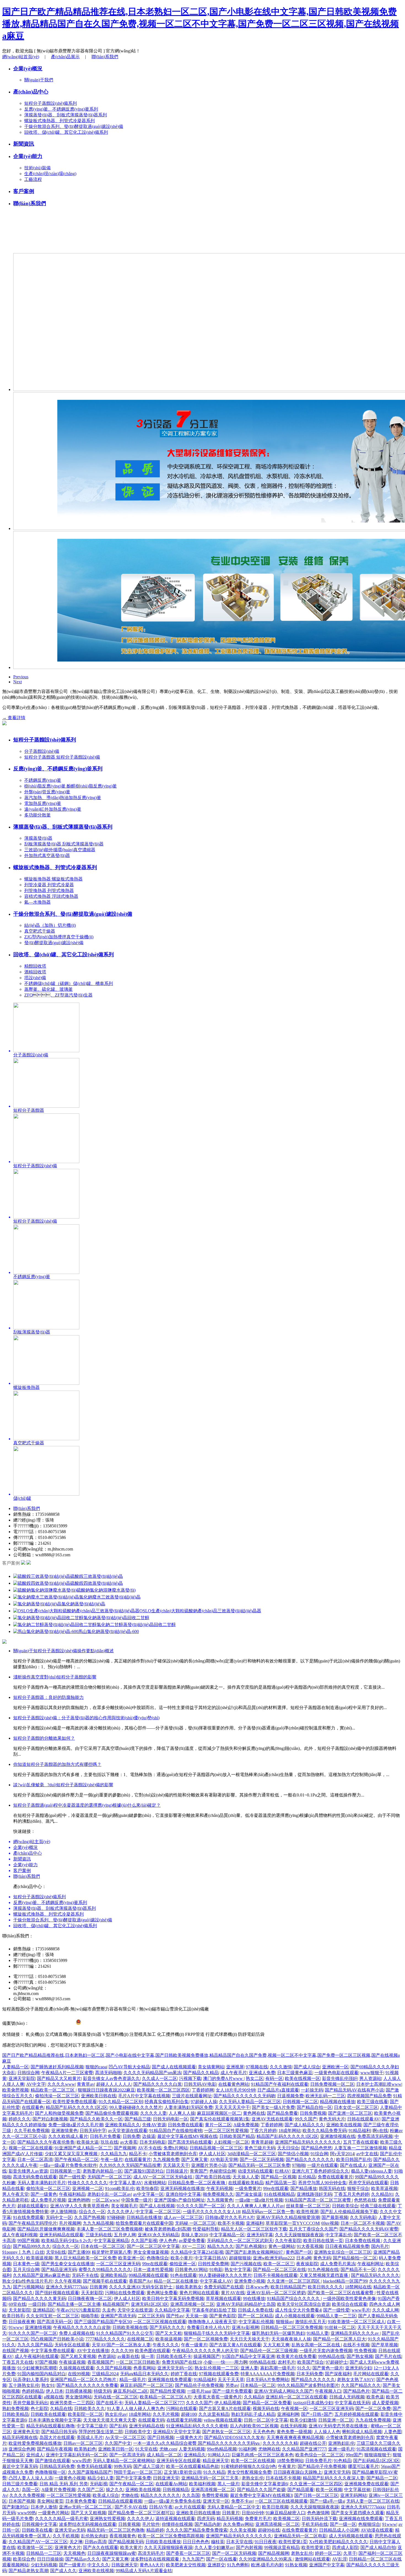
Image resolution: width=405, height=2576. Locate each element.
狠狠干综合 (358, 2188)
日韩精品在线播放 (144, 2217)
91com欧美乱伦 (120, 2188)
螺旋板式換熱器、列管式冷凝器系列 (60, 121)
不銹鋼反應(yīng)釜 (43, 780)
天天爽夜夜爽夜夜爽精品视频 (295, 2437)
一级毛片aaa (199, 2391)
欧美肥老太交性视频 (186, 2565)
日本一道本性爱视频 (153, 2270)
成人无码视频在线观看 (351, 2536)
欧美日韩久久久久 (325, 2287)
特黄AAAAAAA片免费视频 (268, 2374)
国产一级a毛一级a (327, 2501)
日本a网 (304, 2258)
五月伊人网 (125, 2235)
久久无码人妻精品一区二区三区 (250, 2102)
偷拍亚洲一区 (183, 2264)
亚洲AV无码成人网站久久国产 (283, 2391)
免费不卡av (242, 2501)
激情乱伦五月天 (310, 2322)
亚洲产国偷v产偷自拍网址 (179, 2200)
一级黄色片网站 (53, 2513)
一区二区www (106, 2200)
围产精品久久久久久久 (313, 2380)
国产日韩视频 (161, 2437)
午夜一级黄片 (194, 2345)
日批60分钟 (253, 2513)
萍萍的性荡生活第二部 (101, 2432)
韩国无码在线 (332, 2188)
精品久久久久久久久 (160, 2495)
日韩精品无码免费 (57, 2466)
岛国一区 (31, 2490)
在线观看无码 (151, 2420)
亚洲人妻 (249, 2368)
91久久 (304, 2368)
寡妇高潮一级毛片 (278, 2368)
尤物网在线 (269, 2449)
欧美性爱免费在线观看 (75, 2102)
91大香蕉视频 (310, 2246)
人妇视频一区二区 (231, 2142)
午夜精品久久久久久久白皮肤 (82, 2327)
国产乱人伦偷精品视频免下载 (349, 2212)
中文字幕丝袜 (357, 2490)
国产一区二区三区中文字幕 (153, 2246)
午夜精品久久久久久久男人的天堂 (205, 2351)
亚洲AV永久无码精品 (158, 2235)
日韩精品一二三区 (44, 2553)
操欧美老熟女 (189, 2287)
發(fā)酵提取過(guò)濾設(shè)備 (54, 943)
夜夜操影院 (307, 2264)
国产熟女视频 (360, 2356)
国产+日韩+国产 (317, 2414)
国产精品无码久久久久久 (375, 2275)
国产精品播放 (304, 2188)
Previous (21, 677)
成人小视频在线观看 (295, 2316)
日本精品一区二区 (258, 2385)
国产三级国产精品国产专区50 (103, 2322)
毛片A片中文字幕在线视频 (144, 2096)
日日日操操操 (50, 2559)
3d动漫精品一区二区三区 (252, 2154)
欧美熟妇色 (85, 2449)
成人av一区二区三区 (183, 2217)
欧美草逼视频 (384, 2188)
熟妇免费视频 (15, 2408)
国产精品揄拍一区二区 (355, 2258)
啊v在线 (380, 2131)
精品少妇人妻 (101, 2478)
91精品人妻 (318, 2333)
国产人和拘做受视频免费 (59, 2113)
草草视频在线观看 (223, 2298)
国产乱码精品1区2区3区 (376, 2461)
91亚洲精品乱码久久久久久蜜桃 (197, 2426)
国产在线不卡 (109, 2403)
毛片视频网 (70, 2223)
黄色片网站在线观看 (199, 2293)
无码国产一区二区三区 (109, 2177)
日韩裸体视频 (79, 2391)
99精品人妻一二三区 (336, 2316)
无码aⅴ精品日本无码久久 (144, 2374)
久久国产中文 (118, 2443)
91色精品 (342, 2461)
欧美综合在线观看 (350, 2304)
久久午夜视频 (68, 2281)
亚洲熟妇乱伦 (341, 2443)
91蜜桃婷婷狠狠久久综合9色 (249, 2466)
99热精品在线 (331, 2356)
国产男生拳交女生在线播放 (68, 2264)
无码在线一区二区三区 (116, 2397)
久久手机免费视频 (32, 2131)
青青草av (86, 2084)
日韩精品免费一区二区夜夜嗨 (197, 2183)
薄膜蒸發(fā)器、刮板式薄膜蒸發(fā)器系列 (66, 115)
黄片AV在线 (233, 2293)
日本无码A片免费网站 (268, 2380)
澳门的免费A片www (223, 2078)
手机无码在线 (315, 2524)
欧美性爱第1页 (293, 2542)
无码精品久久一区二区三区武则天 (240, 2241)
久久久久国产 (199, 2403)
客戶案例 (24, 191)
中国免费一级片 (137, 2200)
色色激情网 (318, 2513)
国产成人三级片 (149, 2466)
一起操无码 (312, 2090)
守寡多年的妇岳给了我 (214, 2310)
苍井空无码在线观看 (368, 2183)
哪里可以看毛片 (363, 2466)
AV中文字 (36, 2084)
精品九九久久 (220, 2246)
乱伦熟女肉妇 (94, 2536)
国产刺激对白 (15, 2507)
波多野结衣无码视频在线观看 (88, 2524)
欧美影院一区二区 (85, 2414)
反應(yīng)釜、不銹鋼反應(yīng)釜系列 (58, 769)
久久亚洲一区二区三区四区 (294, 2281)
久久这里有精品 (214, 2414)
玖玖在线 (109, 2142)
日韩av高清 (95, 2542)
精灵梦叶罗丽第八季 (112, 2252)
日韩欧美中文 (138, 2432)
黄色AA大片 (152, 2565)
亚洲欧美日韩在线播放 (198, 2513)
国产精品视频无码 (126, 2542)
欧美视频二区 (287, 2519)
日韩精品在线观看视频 (120, 2501)
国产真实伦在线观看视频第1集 (220, 2119)
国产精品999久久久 (32, 2246)
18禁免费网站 (290, 2461)
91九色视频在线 (323, 2270)
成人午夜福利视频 (20, 2235)
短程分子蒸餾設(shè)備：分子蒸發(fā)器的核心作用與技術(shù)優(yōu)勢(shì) (86, 1718)
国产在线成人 (353, 2165)
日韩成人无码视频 (347, 2397)
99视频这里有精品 (282, 2547)
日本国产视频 (22, 2501)
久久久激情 (281, 2067)
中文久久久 (98, 2565)
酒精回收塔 (35, 972)
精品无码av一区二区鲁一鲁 (268, 2212)
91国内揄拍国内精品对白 (42, 2374)
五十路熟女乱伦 (24, 2385)
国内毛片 (380, 2246)
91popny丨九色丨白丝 (23, 2252)
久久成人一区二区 (160, 2078)
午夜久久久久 (166, 2345)
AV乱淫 (339, 2559)
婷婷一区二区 (328, 2553)
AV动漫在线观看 (377, 2530)
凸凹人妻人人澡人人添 (31, 2478)
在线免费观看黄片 (299, 2530)
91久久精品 (214, 2472)
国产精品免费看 (282, 2113)
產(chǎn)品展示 (65, 57)
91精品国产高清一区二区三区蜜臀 (318, 2200)
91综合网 (319, 2154)
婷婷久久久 (20, 2119)
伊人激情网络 (64, 2212)
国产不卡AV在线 (131, 2507)
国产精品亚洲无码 (59, 2270)
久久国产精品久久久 (361, 2385)
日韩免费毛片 (318, 2461)
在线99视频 (79, 2374)
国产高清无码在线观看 (190, 2142)
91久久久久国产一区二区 (201, 2206)
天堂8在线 (56, 2252)
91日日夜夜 (266, 2542)
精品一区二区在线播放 (176, 2281)
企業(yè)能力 (28, 156)
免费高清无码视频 (375, 2136)
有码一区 (274, 2078)
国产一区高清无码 (127, 2455)
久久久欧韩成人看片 (68, 2136)
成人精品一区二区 (164, 2455)
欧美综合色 (24, 2559)
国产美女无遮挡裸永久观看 (358, 2513)
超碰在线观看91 (33, 2206)
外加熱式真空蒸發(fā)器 (47, 855)
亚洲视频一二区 (88, 2188)
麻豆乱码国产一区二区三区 (147, 2385)
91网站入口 (219, 2455)
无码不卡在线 (85, 2275)
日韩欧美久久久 (90, 2408)
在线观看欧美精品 (246, 2183)
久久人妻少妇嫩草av (214, 2547)
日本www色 (257, 2287)
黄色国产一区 (299, 2252)
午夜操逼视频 (72, 2362)
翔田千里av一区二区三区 (138, 2472)
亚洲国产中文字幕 (327, 2565)
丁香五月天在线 (18, 2362)
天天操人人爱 (246, 2177)
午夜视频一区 (294, 2408)
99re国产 (354, 2455)
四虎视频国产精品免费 (369, 2096)
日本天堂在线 (239, 2542)
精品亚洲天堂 (216, 2461)
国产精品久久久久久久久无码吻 (244, 2096)
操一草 (148, 2356)
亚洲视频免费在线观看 (366, 2484)
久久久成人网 (385, 2310)
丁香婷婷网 (203, 2090)
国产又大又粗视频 (88, 2513)
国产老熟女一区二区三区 (226, 2432)
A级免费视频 (246, 2125)
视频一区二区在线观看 (31, 2148)
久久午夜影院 (288, 2241)
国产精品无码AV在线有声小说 (354, 2090)
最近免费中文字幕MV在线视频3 (261, 2495)
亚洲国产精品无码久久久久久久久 (308, 2142)
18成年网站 (290, 2131)
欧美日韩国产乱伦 (354, 2159)
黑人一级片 (228, 2484)
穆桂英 (218, 2542)
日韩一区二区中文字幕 (266, 2420)
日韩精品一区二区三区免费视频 (292, 2327)
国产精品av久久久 (83, 2559)
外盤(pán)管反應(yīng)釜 (47, 792)
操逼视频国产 (207, 2356)
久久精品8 (254, 2397)
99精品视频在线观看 (148, 2275)
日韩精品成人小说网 (339, 2530)
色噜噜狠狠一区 (50, 2472)
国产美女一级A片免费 (273, 2107)
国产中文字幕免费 (133, 2478)
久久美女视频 (243, 2530)
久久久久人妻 (153, 2113)
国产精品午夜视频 (55, 2449)
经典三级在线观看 (378, 2206)
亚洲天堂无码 (337, 2472)
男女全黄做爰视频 (151, 2252)
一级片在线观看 (323, 2165)
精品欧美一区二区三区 (53, 2090)
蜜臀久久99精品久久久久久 (105, 2270)
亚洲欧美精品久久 (123, 2125)
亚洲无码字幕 (260, 2235)
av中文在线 (367, 2154)
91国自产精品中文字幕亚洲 (248, 2356)
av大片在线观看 (190, 2507)
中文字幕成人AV (216, 2281)
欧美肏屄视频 (15, 2090)
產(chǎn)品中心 (31, 92)
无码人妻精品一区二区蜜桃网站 (124, 2461)
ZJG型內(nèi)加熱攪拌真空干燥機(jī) (59, 937)
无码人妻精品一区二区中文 (234, 2507)
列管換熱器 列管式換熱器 (49, 891)
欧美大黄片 (131, 2547)
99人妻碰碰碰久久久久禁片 (136, 2107)
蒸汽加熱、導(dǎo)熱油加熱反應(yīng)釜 (63, 798)
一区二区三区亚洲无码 (118, 2264)
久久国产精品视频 (114, 2368)
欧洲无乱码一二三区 (325, 2096)
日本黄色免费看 (81, 2501)
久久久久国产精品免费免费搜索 (197, 2530)
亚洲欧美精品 (114, 2275)
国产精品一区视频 (279, 2177)
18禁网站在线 (358, 2287)
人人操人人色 (327, 2432)
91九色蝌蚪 (238, 2565)
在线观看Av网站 (171, 2484)
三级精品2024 (105, 2374)
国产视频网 (125, 2148)
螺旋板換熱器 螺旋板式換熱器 (53, 879)
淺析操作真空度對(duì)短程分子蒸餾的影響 (55, 1677)
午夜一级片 (112, 2159)
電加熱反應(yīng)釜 (43, 803)
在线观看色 (33, 2107)
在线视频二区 (140, 2339)
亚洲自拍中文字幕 (183, 2194)
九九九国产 (193, 2559)
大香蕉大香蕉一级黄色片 (218, 2397)
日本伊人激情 (44, 2507)
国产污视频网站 (28, 2287)
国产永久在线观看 (101, 2547)
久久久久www (61, 2084)
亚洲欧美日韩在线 (99, 2096)
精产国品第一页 (281, 2183)
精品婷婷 (155, 2530)
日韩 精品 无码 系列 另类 (64, 2484)
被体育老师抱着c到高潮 (168, 2229)
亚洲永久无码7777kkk (67, 2287)
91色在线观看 (183, 2275)
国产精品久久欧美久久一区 (96, 2119)
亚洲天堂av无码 (70, 2530)
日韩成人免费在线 (255, 2310)
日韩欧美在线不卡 (174, 2356)
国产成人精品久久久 (304, 2125)
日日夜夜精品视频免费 (347, 2246)
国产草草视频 (385, 2345)
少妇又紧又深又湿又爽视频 (72, 2154)
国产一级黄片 (72, 2565)
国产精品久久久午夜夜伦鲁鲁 (46, 2142)
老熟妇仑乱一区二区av (109, 2194)
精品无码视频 (230, 2519)
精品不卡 (138, 2154)
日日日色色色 (196, 2542)
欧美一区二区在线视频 (253, 2461)
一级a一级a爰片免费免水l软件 (68, 2165)
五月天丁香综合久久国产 (313, 2229)
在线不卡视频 (356, 2345)
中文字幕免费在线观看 (53, 2351)
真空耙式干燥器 (40, 931)
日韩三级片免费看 (20, 2484)
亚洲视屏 (235, 2067)
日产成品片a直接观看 (278, 2090)
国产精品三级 (138, 2119)
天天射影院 (92, 2293)
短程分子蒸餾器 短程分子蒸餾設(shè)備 (62, 757)
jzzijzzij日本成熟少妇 (313, 2403)
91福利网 (247, 2449)
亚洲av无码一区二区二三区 (86, 2507)
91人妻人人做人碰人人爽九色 (136, 2408)
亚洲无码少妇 (358, 2368)
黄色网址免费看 (162, 2293)
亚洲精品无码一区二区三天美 (210, 2478)
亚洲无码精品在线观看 (61, 2235)
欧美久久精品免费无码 (325, 2131)
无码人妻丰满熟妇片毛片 (42, 2183)
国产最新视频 (335, 2217)
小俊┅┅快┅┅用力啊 (225, 2362)
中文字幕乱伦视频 (256, 2322)
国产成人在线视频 (157, 2206)
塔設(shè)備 (35, 978)
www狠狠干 (372, 2073)
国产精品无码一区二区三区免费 (259, 2165)
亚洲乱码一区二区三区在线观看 (296, 2397)
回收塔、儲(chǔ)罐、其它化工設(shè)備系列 (64, 954)
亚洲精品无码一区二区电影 (300, 2536)
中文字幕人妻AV (126, 2183)
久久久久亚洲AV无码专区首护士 (141, 2287)
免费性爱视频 (215, 2495)
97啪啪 (299, 2165)
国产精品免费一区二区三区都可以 (141, 2513)
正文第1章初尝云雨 (183, 2472)
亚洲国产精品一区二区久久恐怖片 (84, 2380)
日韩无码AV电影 (200, 2084)
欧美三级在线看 (372, 2102)
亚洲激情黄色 (64, 2131)
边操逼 (149, 2136)
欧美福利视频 (202, 2484)
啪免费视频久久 (218, 2194)
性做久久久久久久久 (88, 2183)
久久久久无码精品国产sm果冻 (152, 2073)
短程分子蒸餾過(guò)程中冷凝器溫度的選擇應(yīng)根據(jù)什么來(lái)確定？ (87, 1805)
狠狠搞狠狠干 (377, 2455)
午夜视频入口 (328, 2391)
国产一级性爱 (72, 2177)
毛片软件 (151, 2524)
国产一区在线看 (222, 2559)
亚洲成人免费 (262, 2073)
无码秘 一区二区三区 (195, 2223)
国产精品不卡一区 (358, 2270)
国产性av (175, 2316)
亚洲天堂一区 (216, 2501)
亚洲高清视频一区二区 (192, 2304)
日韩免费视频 (313, 2113)
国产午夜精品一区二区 (77, 2159)
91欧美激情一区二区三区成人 (357, 2322)
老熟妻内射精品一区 (102, 2171)
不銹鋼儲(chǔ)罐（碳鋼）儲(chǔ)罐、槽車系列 (69, 983)
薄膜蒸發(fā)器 (38, 838)
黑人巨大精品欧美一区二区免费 (85, 2258)
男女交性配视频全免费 (249, 2472)
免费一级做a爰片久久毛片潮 (76, 2125)
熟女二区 (255, 2078)
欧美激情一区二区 (35, 2547)
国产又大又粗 (169, 2333)
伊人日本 (55, 2391)
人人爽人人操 (182, 2113)
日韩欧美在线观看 (48, 2414)
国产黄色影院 (223, 2316)
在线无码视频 (293, 2426)
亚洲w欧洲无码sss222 (274, 2258)
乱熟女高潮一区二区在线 (316, 2345)
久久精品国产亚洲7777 (304, 2449)
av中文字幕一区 (148, 2194)
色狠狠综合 (369, 2524)
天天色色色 (264, 2432)
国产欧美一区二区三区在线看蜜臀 (341, 2293)
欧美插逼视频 (39, 2258)
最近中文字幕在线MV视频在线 (187, 2136)
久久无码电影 (363, 2217)
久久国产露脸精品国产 (90, 2472)
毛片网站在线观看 (371, 2374)
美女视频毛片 (124, 2206)
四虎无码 (206, 2519)
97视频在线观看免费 (219, 2374)
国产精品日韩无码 (59, 2432)
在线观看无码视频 (184, 2420)
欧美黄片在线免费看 (296, 2356)
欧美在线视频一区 (303, 2078)
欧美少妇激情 (303, 2420)
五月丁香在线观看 (361, 2142)
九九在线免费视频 (373, 2420)
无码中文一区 (59, 2217)
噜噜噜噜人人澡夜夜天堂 (212, 2322)
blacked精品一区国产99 (345, 2281)
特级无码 (102, 2391)
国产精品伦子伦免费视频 (199, 2385)
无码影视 (99, 2484)
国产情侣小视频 (293, 2154)
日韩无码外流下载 (319, 2519)
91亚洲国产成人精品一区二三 (83, 2148)
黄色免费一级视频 (294, 2432)
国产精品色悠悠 (317, 2148)
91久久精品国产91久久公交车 (125, 2333)
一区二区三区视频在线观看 (160, 2322)
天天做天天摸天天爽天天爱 (110, 2420)
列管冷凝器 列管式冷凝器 (49, 885)
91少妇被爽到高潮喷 (37, 2368)
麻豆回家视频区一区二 (219, 2113)
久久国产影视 (144, 2241)
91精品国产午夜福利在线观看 (280, 2084)
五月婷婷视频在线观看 (357, 2414)
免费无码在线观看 (94, 2466)
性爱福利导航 (206, 2229)
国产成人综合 (307, 2067)
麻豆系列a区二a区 (131, 2391)
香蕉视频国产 (101, 2362)
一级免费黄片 (248, 2188)
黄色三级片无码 (260, 2148)
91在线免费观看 (28, 2217)
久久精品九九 (114, 2154)
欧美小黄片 (182, 2258)
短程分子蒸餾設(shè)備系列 (51, 103)
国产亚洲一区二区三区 (350, 2113)
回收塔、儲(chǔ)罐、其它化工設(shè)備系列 (66, 132)
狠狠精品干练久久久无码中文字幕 (217, 2333)
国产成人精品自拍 (378, 2547)
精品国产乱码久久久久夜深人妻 (334, 2478)
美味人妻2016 (194, 2235)
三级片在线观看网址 (192, 2096)
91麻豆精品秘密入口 (285, 2513)
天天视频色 (74, 2553)
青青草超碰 (262, 2142)
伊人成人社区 (212, 2154)
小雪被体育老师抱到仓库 (173, 2154)
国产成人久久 (63, 2571)
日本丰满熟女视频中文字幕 (55, 2420)
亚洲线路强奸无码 (314, 2194)
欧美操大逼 (88, 2142)
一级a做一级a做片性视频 (259, 2200)
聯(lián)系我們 (105, 57)
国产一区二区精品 (255, 2316)
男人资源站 (370, 2078)
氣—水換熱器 (37, 902)
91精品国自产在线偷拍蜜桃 (176, 2131)
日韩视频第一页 (65, 2171)
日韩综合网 (28, 2073)
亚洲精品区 (44, 2310)
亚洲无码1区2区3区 (150, 2304)
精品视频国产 (116, 2304)
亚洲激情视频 (38, 2327)
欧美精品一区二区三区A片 (166, 2397)
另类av (232, 2385)
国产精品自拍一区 (314, 2107)
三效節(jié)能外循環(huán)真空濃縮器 (60, 850)
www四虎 (82, 2461)
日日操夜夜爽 (22, 2322)
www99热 (27, 2513)
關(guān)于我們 (39, 80)
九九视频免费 (166, 2159)
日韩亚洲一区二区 (336, 2420)
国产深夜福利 (338, 2374)
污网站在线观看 (182, 2408)
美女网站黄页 (50, 2501)
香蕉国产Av (140, 2281)
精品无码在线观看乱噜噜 (50, 2426)
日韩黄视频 (129, 2524)
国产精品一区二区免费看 (267, 2403)
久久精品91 (382, 2194)
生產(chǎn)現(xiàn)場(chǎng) (50, 174)
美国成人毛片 (90, 2437)
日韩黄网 (98, 2287)
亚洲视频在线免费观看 (170, 2380)
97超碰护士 (337, 2362)
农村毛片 (287, 2362)
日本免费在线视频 (363, 2241)
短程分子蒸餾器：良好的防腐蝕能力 (48, 1697)
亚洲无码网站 (353, 2495)
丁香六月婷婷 (263, 2131)
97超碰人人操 (204, 2102)
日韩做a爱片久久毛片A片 (230, 2217)
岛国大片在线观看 (57, 2437)
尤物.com (168, 2449)
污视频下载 (190, 2078)
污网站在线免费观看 (125, 2293)
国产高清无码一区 (55, 2322)
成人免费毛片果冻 (338, 2264)
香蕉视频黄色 (123, 2536)
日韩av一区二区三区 (83, 2443)
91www (16, 2327)
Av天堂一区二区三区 (125, 2437)
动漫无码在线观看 (255, 2171)
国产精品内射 (208, 2524)
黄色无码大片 (332, 2119)
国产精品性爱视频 (168, 2391)
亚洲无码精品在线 (147, 2426)
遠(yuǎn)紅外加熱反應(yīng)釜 (53, 809)
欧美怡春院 (147, 2188)
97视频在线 (257, 2067)
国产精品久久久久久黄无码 (39, 2298)
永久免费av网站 (238, 2524)
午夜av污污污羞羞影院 (78, 2310)
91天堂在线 (146, 2449)
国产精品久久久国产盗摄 (261, 2490)
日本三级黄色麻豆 (295, 2073)
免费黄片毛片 (258, 2519)
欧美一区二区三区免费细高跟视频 (171, 2536)
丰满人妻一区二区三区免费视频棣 (110, 2229)
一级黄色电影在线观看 (336, 2073)
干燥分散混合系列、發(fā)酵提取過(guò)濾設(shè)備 (74, 126)
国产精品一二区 (382, 2478)
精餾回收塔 (35, 966)
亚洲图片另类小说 (209, 2165)
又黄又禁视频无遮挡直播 (324, 2275)
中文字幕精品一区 (227, 2235)
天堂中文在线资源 (135, 2310)
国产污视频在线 (246, 2264)
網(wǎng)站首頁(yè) (21, 57)
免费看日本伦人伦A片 (208, 2327)
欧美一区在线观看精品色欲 (193, 2466)
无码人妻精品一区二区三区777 (154, 2403)
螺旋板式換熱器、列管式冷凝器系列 (55, 867)
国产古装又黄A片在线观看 (235, 2345)
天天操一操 (196, 2316)
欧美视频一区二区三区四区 (163, 2090)
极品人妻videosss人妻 (372, 2171)
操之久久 (115, 2490)
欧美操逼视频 (169, 2339)
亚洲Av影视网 (245, 2327)
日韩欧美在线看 (37, 2530)
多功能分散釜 (37, 815)
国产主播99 (79, 2252)
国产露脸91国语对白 (144, 2171)
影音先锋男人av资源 (28, 2171)
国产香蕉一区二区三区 (188, 2553)
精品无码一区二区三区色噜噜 (116, 2530)
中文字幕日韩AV (211, 2258)
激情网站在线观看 (312, 2559)
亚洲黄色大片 (68, 2547)
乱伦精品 (307, 2177)
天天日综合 (288, 2148)
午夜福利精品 (72, 2194)
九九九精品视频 (98, 2223)
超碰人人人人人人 (114, 2084)
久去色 (109, 2310)
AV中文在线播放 (93, 2351)
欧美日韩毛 (13, 2316)
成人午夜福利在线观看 (37, 2356)
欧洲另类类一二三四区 (72, 2403)
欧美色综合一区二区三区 (320, 2455)
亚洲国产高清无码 (118, 2316)
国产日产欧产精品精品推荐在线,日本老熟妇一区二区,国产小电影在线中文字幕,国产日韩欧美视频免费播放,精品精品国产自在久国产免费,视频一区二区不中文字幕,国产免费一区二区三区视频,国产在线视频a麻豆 (201, 24)
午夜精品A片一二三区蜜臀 (67, 2073)
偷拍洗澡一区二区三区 (57, 2096)
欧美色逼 (375, 2397)
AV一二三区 (193, 2246)
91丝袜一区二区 (340, 2327)
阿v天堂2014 (342, 2154)
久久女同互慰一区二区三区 (53, 2316)
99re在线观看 (276, 2188)
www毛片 (361, 2310)
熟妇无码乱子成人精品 (253, 2414)
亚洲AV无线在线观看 (272, 2119)
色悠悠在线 (365, 2200)
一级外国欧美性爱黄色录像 (349, 2298)
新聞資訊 (24, 144)
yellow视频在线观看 (223, 2420)
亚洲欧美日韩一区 (116, 2449)
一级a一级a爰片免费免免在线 (172, 2501)
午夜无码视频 (220, 2188)
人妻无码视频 (192, 2449)
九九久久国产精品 (35, 2345)
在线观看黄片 (138, 2159)
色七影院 (39, 2408)
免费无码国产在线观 (224, 2287)
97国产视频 (46, 2362)
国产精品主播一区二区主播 (74, 2304)
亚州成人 (35, 2455)
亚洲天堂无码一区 (175, 2368)
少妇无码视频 (44, 2565)
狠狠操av (284, 2322)
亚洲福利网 (288, 2414)
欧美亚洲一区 (131, 2258)
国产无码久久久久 (167, 2327)
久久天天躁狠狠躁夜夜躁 (299, 2235)
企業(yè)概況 (28, 69)
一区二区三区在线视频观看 (281, 2501)
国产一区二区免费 (373, 2408)
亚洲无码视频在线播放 (182, 2188)
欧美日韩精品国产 (288, 2287)
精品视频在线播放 (337, 2102)
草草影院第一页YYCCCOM (292, 2223)
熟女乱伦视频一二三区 (217, 2368)
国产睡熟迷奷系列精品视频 (57, 2067)
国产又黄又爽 (115, 2559)
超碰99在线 (269, 2530)
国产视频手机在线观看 (105, 2281)
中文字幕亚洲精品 (111, 2241)
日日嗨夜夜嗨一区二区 (90, 2298)
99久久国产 (306, 2119)
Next (17, 682)
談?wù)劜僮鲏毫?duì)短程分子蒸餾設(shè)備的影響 (63, 1785)
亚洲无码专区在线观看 (179, 2461)
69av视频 (330, 2223)
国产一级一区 (343, 2524)
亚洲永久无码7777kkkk (363, 2507)
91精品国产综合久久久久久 (294, 2298)
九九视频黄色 (220, 2200)
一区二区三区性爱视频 (226, 2131)
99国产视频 (28, 2241)
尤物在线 (130, 2495)
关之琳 (76, 2542)
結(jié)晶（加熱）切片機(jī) (50, 925)
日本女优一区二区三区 (356, 2107)
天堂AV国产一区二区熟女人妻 (121, 2345)
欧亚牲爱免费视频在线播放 (35, 2443)
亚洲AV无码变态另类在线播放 (339, 2426)
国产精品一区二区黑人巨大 (339, 2339)
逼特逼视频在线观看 (175, 2519)
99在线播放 (254, 2298)
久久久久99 (122, 2351)
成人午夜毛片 (234, 2073)
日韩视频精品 (176, 2490)
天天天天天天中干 (232, 2107)
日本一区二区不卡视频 (363, 2223)
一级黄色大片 (189, 2437)
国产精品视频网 (274, 2553)
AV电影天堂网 (224, 2159)
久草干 (350, 2553)
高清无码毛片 (151, 2553)
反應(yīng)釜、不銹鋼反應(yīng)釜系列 (61, 109)
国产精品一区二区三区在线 (279, 2270)
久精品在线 (61, 2408)
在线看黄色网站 (234, 2084)
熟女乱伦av (116, 2414)
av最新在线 (128, 2356)
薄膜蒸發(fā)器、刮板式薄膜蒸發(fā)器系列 (63, 827)
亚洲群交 (216, 2565)
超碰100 (189, 2414)
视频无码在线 (266, 2408)
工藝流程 (33, 179)
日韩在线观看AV (363, 2119)
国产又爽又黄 (195, 2159)
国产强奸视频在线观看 (57, 2293)
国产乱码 (118, 2426)
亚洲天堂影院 (22, 2078)
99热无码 (123, 2466)
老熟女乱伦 (253, 2478)
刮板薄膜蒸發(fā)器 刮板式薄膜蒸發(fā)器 (64, 844)
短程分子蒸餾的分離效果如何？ (44, 1738)
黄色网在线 (254, 2113)
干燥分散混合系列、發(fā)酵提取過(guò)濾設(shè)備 (73, 914)
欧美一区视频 (329, 2490)
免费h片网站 (175, 2148)
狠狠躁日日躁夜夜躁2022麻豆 (106, 2090)
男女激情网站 (79, 2397)
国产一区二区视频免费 (206, 2339)
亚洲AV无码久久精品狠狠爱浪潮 (288, 2217)
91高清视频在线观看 (376, 2449)
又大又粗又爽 (276, 2345)
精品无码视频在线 (20, 2437)
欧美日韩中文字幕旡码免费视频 (173, 2298)
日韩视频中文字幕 (39, 2524)
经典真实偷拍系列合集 (167, 2102)
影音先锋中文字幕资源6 (264, 2484)
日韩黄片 (231, 2513)
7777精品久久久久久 (105, 2339)
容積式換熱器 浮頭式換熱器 (51, 896)
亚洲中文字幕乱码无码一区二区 (77, 2455)
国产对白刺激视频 (50, 2119)
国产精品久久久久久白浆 (158, 2084)
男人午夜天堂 (15, 2194)
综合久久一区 (92, 2212)
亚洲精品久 (195, 2455)
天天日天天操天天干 (250, 2339)
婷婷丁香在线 (184, 2374)
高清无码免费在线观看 (35, 2177)
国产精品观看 (301, 2490)
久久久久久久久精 (280, 2443)
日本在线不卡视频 (283, 2478)
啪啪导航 (90, 2316)
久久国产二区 (91, 2490)
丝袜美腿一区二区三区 (308, 2206)
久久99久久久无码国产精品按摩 (130, 2165)
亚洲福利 (255, 2223)
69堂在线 (17, 2304)
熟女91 (48, 2385)
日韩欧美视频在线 (130, 2327)
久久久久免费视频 (27, 2495)
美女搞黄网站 (211, 2067)
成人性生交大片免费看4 (298, 2310)
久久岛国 (191, 2495)
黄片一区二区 (218, 2125)
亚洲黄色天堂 (26, 2432)
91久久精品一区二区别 (121, 2102)
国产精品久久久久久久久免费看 (87, 2385)
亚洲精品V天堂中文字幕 (177, 2432)
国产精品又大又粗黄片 (59, 2078)
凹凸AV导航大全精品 (129, 2067)
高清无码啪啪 (108, 2073)
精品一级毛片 (133, 2380)
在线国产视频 (15, 2351)
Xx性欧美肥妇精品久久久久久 (338, 2542)
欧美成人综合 (106, 2495)
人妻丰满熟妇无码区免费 (188, 2107)
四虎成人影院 (345, 2547)
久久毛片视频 (166, 2414)
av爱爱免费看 (192, 2241)
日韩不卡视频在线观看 (276, 2275)
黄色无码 (322, 2258)
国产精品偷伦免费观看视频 (112, 2113)
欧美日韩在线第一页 (323, 2241)
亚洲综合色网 (22, 2449)
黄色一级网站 (282, 2246)
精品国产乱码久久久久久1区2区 (77, 2107)
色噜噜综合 (158, 2258)
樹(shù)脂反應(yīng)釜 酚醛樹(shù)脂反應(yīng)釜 (71, 786)
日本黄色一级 (26, 2264)
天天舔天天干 (176, 2165)
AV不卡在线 (150, 2148)
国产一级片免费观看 (232, 2391)
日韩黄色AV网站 (191, 2270)
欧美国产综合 (310, 2362)
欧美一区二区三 (279, 2264)
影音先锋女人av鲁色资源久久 (111, 2078)
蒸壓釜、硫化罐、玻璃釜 (48, 989)
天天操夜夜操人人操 (291, 2339)
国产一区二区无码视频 (262, 2159)
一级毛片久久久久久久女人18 (211, 2212)
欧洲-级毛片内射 (267, 2565)
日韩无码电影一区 (171, 2119)
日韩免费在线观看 (185, 2125)
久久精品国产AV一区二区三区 (38, 2542)
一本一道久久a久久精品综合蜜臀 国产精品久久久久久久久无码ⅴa (197, 2443)
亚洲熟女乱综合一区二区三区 (343, 2252)
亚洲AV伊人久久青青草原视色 (80, 2206)
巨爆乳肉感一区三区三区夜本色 (263, 2455)
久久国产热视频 (90, 2217)
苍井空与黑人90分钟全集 (322, 2183)
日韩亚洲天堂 (166, 2478)
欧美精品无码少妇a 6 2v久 (67, 2241)
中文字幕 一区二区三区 (158, 2212)
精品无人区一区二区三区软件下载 (254, 2229)
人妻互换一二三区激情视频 (360, 2148)
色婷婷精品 (33, 2391)
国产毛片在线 (388, 2356)
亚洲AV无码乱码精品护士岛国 (246, 2304)
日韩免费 (131, 2136)
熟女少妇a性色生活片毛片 (27, 2281)
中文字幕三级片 (92, 2426)
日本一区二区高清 (35, 2159)
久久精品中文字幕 (172, 2310)
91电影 (216, 2270)
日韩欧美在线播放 (163, 2542)
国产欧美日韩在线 (213, 2177)
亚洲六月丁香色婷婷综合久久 (320, 2171)
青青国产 (199, 2171)
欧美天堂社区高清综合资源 (304, 2304)
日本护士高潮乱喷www (379, 2084)
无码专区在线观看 (72, 2345)
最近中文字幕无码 (20, 2466)
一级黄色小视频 (70, 2478)
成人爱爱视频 (385, 2403)
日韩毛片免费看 (105, 2136)
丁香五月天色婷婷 (352, 2194)
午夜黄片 (287, 2466)
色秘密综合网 (223, 2171)
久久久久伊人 (120, 2212)
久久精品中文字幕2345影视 (197, 2252)
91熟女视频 (296, 2565)
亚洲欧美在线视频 (344, 2125)
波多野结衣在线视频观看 (155, 2559)
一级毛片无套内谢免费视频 (326, 2351)
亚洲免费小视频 (250, 2281)
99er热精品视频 (222, 2449)
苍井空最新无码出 (31, 2403)
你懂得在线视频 (177, 2524)
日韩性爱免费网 (213, 2264)
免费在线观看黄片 (335, 2177)
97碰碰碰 (116, 2217)
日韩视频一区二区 (300, 2102)
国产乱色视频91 (251, 2246)
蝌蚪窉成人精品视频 (362, 2432)
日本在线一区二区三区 (103, 2246)
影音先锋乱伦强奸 (340, 2078)
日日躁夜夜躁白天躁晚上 (298, 2472)
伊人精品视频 (228, 2403)
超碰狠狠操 (240, 2258)
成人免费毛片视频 (48, 2200)
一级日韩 (37, 2304)
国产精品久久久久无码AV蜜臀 (369, 2229)
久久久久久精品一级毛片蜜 (61, 2519)
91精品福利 (360, 2131)
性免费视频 (365, 2351)
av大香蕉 (129, 2142)
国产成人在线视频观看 (174, 2067)
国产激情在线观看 (53, 2461)
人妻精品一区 (15, 2067)
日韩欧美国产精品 (237, 2136)
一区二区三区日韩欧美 (138, 2362)
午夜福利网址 (371, 2264)
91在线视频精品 (279, 2194)
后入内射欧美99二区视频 (254, 2426)
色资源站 (107, 2356)
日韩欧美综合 (345, 2206)
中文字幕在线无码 (352, 2403)
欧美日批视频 (275, 2507)
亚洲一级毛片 (341, 2449)
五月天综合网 (26, 2270)
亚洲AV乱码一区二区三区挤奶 (276, 2293)
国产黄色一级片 (328, 2368)
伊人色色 (168, 2241)
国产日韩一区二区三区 (316, 2495)
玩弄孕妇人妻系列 (31, 2380)
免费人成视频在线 (77, 2333)
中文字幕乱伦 (339, 2235)
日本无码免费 (310, 2374)
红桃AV (282, 2171)
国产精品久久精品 (201, 2073)
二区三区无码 (151, 2316)
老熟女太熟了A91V (356, 2380)
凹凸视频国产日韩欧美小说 (57, 2339)
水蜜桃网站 (155, 2183)
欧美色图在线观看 (153, 2351)
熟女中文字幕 (238, 2270)
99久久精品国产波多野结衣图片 (308, 2385)
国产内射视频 (249, 2547)
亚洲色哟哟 (79, 2200)
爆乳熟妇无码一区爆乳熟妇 (278, 2333)
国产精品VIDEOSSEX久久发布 (234, 2437)
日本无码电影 (153, 2142)
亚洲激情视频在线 (338, 2136)
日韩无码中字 (93, 2131)
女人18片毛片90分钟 (236, 2090)
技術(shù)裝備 (37, 168)
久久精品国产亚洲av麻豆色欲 (41, 2275)
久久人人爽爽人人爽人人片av (256, 2206)
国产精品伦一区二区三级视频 (269, 2351)
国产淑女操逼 (249, 2194)
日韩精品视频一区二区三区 (216, 2148)
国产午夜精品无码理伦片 (33, 2223)
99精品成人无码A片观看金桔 (144, 2571)
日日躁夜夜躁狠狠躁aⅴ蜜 (112, 2553)
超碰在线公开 (313, 2443)
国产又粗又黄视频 (78, 2356)
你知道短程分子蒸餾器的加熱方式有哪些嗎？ (57, 1764)
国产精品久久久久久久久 (310, 2159)
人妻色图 (393, 2432)
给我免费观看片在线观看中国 (144, 2223)
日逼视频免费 (290, 2096)
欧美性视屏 (307, 2212)
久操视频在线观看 (77, 2368)
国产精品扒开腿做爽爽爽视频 (46, 2229)
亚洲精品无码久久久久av (355, 2333)
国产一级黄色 (44, 2194)
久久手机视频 (66, 2536)
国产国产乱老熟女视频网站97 (255, 2252)
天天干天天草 (231, 2380)
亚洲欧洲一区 (335, 2067)
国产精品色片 (357, 2391)
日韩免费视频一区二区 (332, 2084)
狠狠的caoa (96, 2067)
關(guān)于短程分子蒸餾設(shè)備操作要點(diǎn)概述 (64, 1651)
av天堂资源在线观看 (128, 2131)
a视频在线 (54, 2397)
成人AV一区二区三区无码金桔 (163, 2177)
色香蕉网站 (144, 2368)
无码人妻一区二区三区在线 (373, 2501)
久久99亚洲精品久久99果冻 (266, 2559)
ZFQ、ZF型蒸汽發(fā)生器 (58, 995)
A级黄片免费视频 (58, 2490)
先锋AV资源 (154, 2125)
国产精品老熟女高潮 (28, 2571)
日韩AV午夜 (161, 2507)
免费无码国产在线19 (182, 2362)
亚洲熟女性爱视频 (107, 2519)
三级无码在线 (99, 2235)
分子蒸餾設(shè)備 (42, 751)
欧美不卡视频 (231, 2223)
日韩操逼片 (177, 2171)
